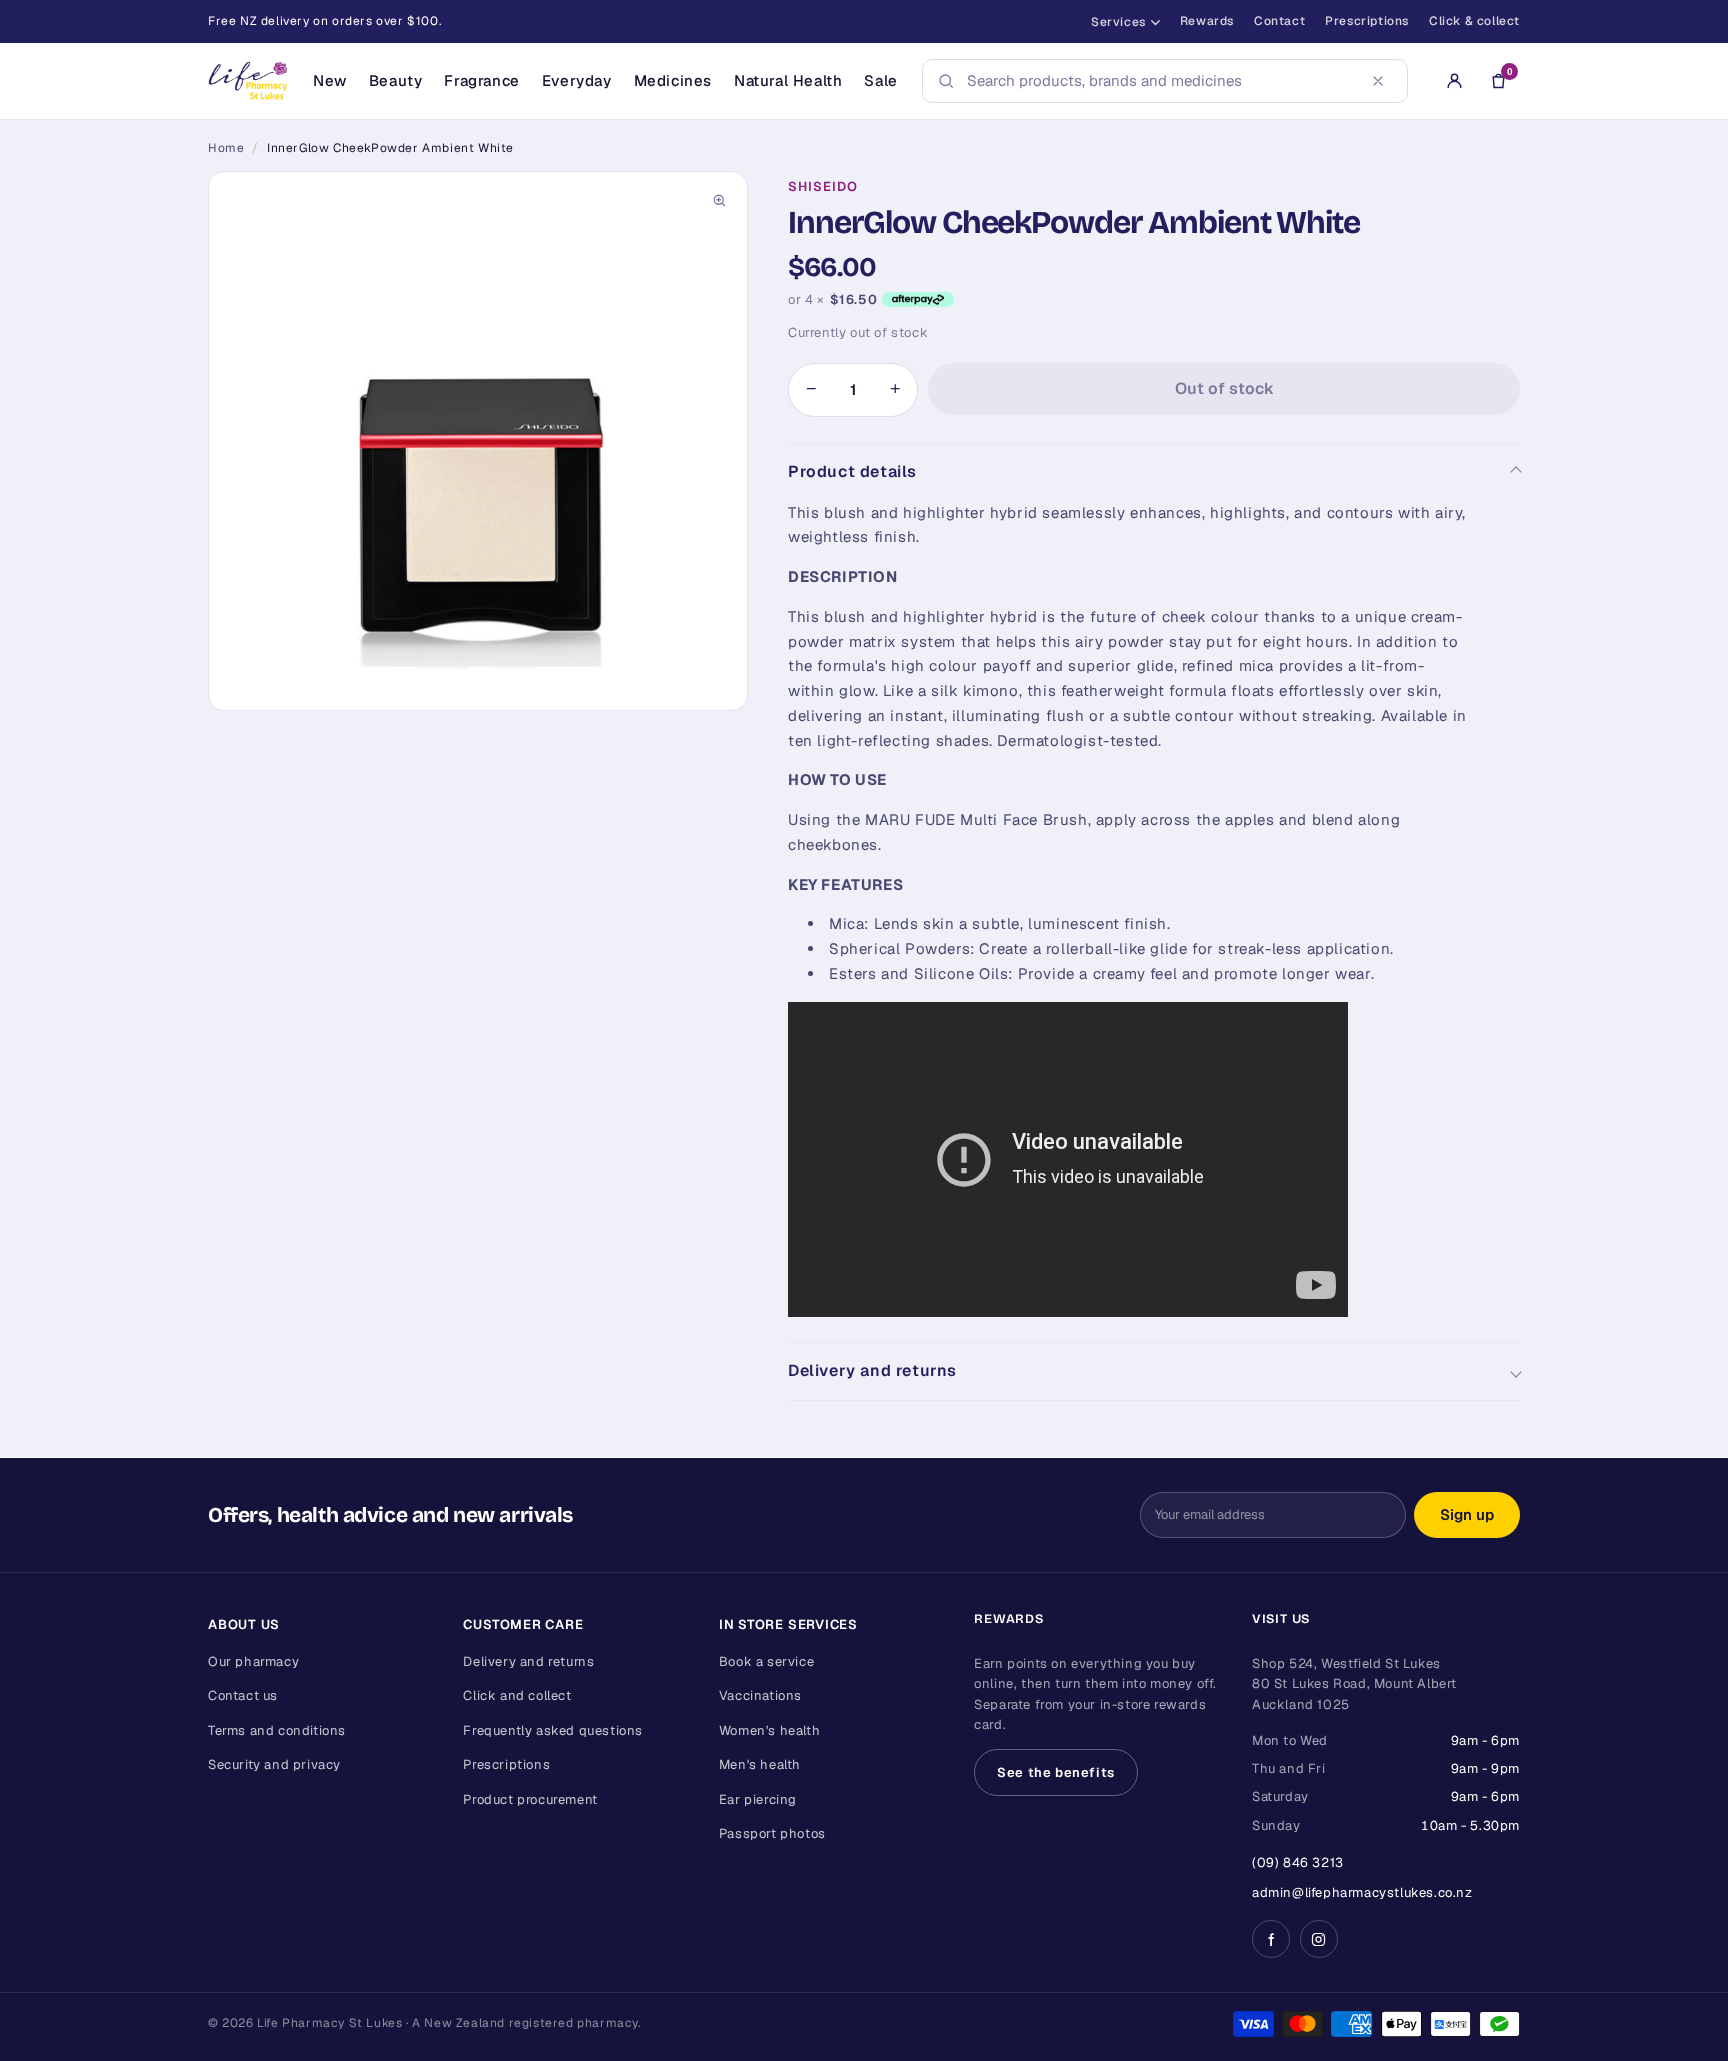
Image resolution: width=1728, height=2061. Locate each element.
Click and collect (517, 1695)
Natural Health (788, 80)
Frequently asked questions (553, 1730)
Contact (1279, 21)
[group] (478, 441)
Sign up (1467, 1514)
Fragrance (481, 80)
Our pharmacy (253, 1661)
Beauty (396, 80)
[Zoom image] (719, 200)
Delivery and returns (872, 1370)
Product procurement (530, 1799)
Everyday (577, 80)
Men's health (760, 1764)
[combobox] (1159, 81)
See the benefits (1056, 1772)
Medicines (673, 80)
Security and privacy (274, 1764)
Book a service (766, 1661)
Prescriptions (1367, 21)
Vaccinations (760, 1695)
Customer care (523, 1624)
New (330, 80)
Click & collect (1474, 21)
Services (1118, 22)
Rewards (1207, 21)
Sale (880, 80)
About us (244, 1624)
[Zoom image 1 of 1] (478, 441)
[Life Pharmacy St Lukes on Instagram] (1319, 1939)
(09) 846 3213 (1298, 1862)
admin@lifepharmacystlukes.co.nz (1362, 1892)
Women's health (769, 1730)
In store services (788, 1624)
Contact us (243, 1695)
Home (226, 148)
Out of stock (1224, 388)
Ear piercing (758, 1799)
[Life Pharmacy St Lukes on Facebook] (1271, 1939)
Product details (852, 471)
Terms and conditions (277, 1730)
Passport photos (772, 1833)
